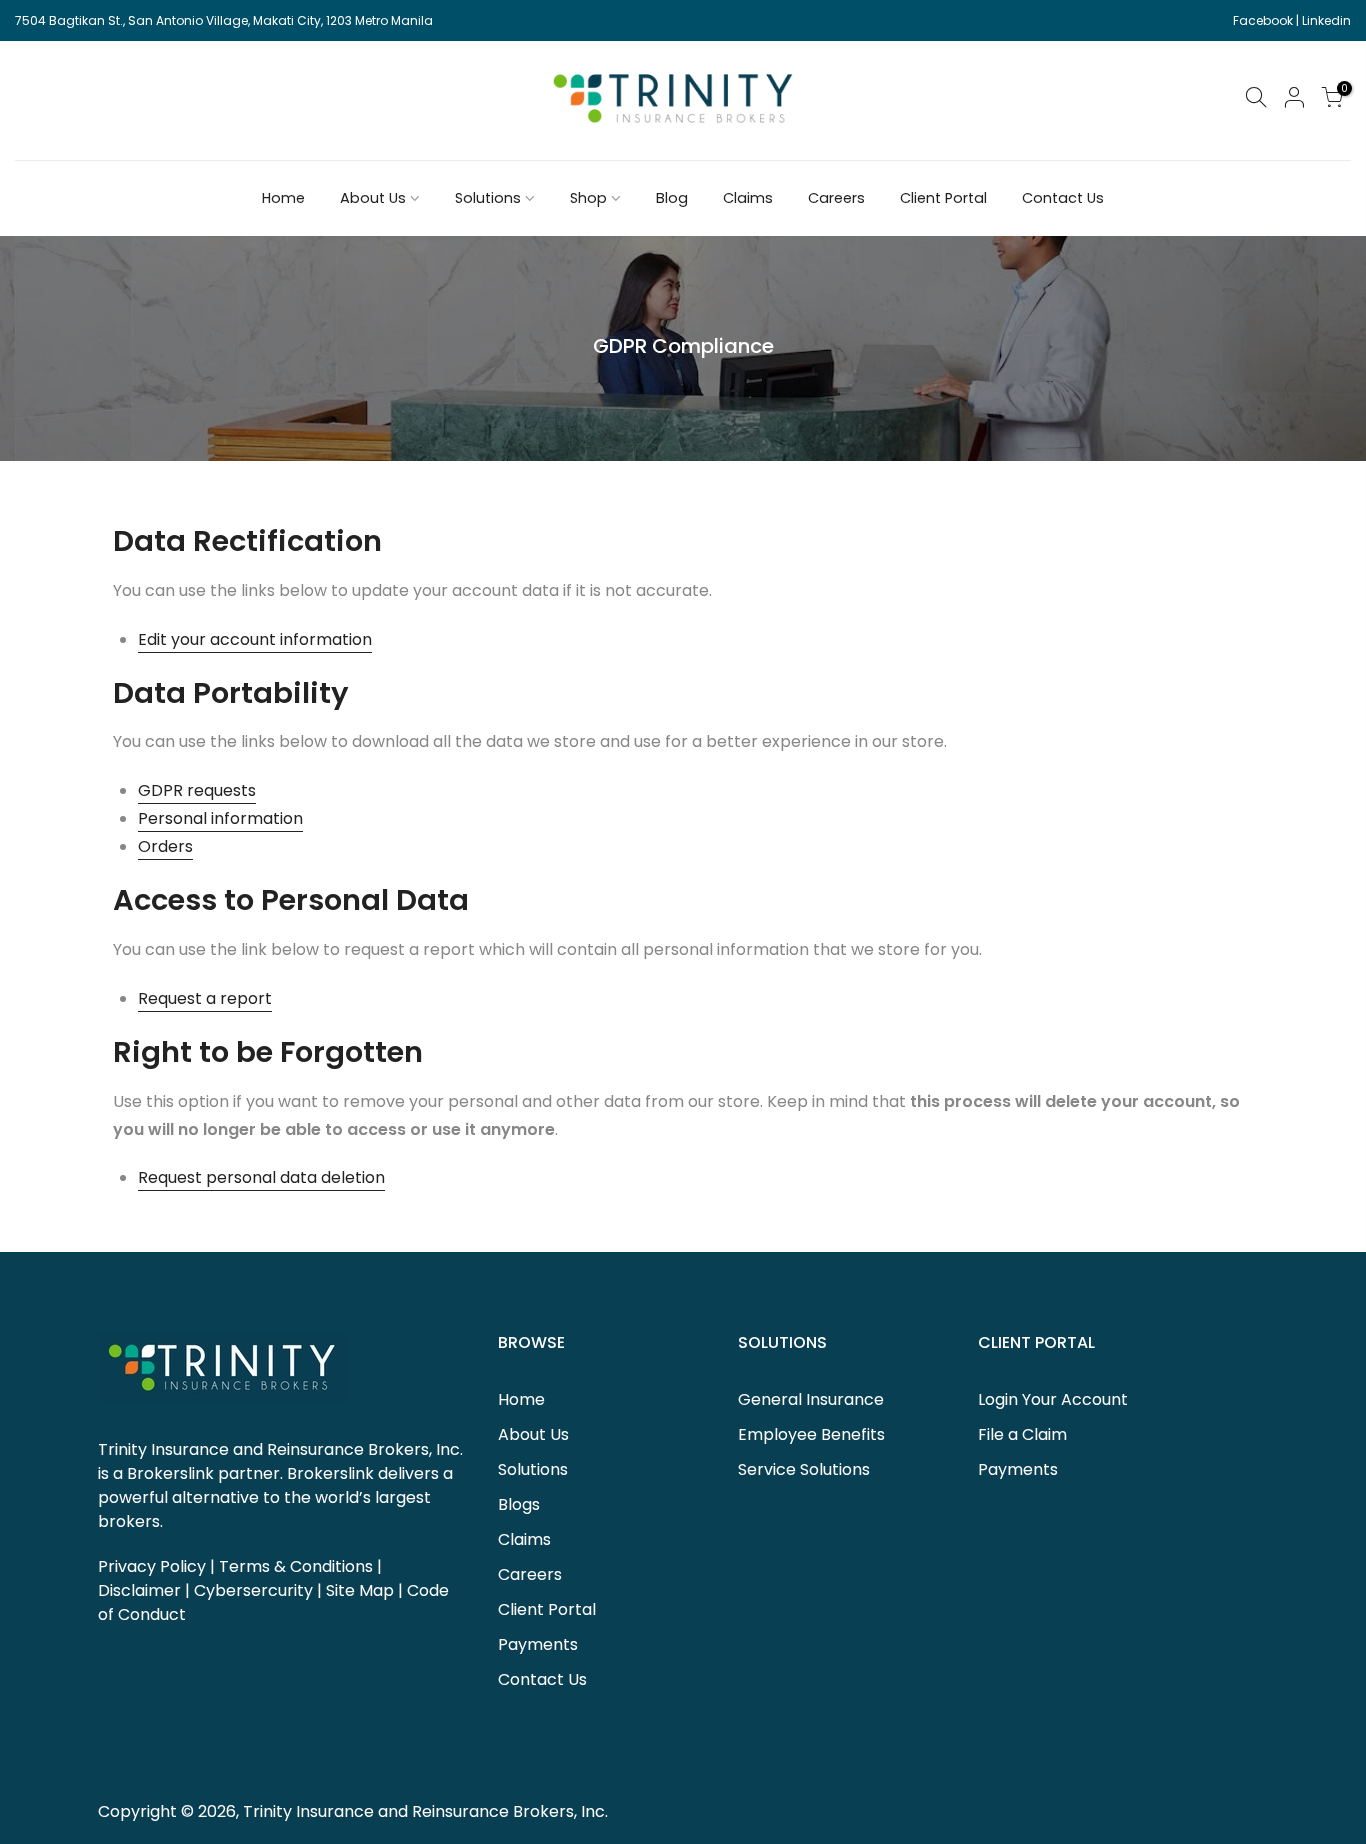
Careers (836, 198)
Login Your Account (1053, 1399)
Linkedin (1326, 20)
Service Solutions (804, 1469)
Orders (165, 846)
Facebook (1263, 20)
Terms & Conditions (296, 1566)
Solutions (488, 198)
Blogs (519, 1504)
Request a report (205, 998)
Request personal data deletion (261, 1177)
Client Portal (943, 198)
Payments (538, 1644)
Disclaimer (139, 1590)
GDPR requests (197, 790)
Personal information (220, 818)
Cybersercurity (253, 1590)
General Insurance (811, 1399)
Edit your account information (255, 639)
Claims (748, 198)
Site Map (360, 1590)
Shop (588, 198)
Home (283, 198)
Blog (672, 198)
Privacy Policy (152, 1566)
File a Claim (1022, 1434)
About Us (373, 198)
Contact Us (1063, 198)
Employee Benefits (811, 1434)
